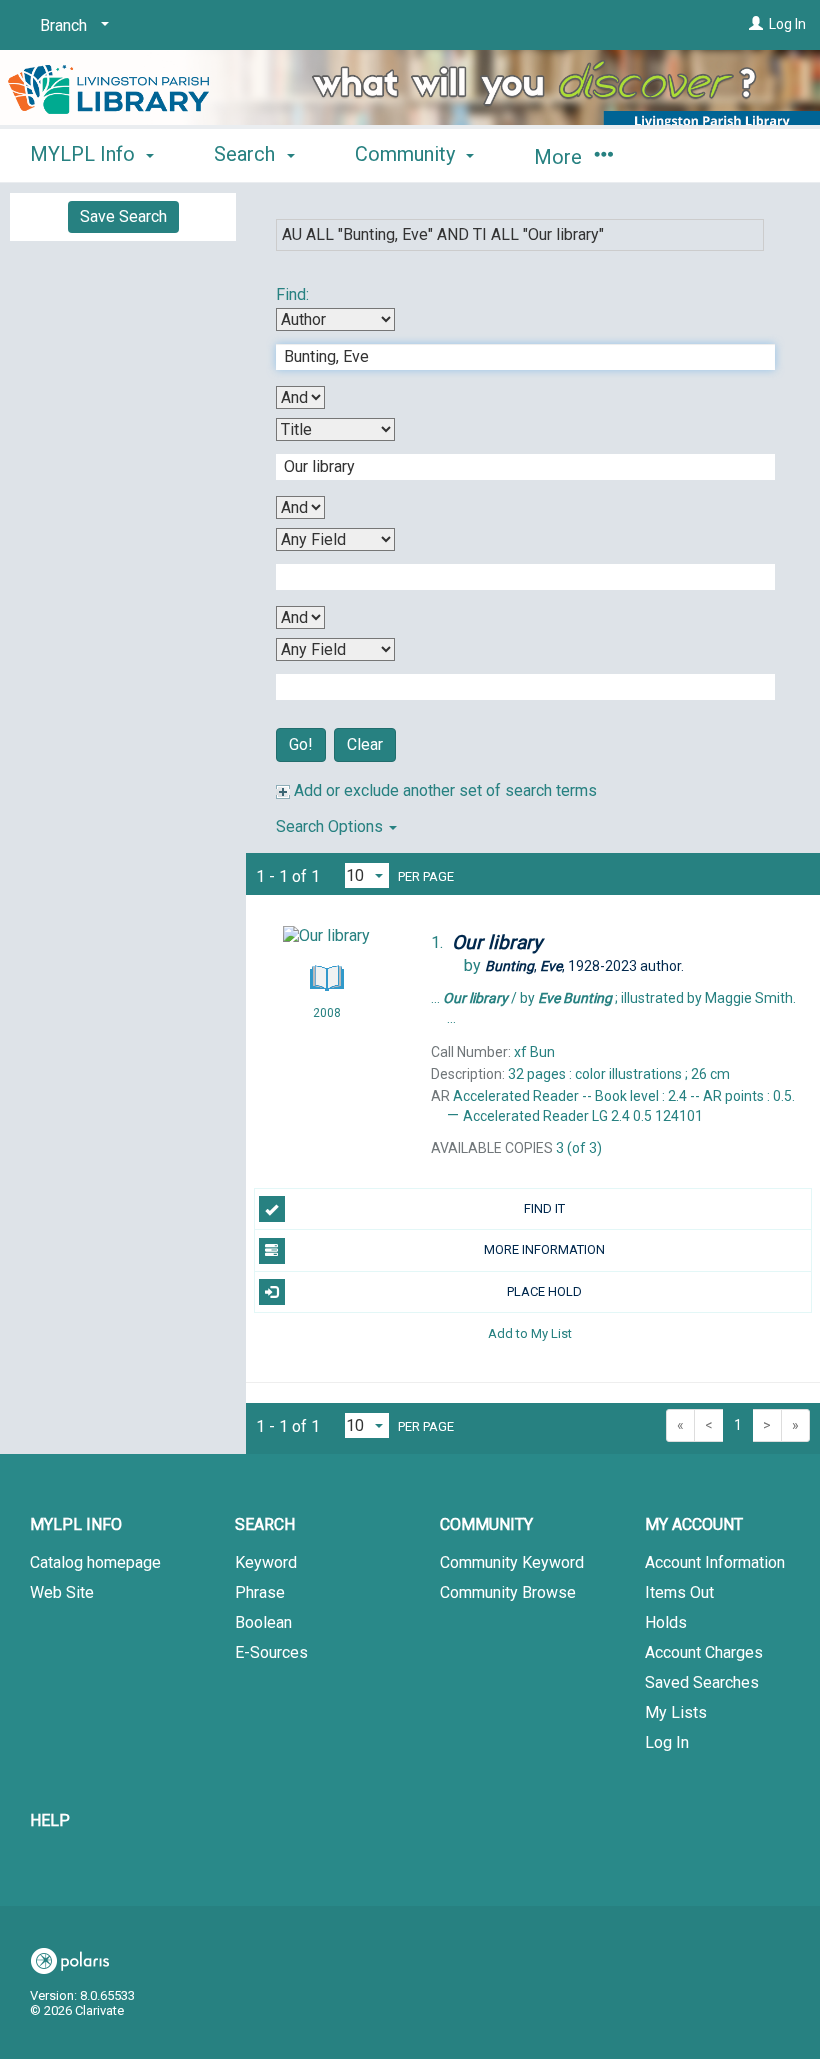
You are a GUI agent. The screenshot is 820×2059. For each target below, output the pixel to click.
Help (50, 1820)
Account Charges (704, 1652)
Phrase (260, 1592)
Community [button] (407, 154)
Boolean (263, 1622)
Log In (787, 24)
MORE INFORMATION (544, 1249)
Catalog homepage (95, 1562)
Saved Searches (702, 1682)
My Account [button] (694, 1524)
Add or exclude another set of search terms (443, 790)
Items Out (679, 1592)
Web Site (62, 1592)
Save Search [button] (123, 216)
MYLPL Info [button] (85, 154)
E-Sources (271, 1652)
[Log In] (756, 24)
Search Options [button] (331, 826)
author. (584, 966)
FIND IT (544, 1208)
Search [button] (247, 154)
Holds (666, 1622)
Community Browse (508, 1592)
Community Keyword (512, 1562)
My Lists (676, 1712)
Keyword (266, 1562)
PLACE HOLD (544, 1291)
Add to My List (530, 1333)
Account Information (715, 1562)
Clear (365, 744)
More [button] (560, 157)
